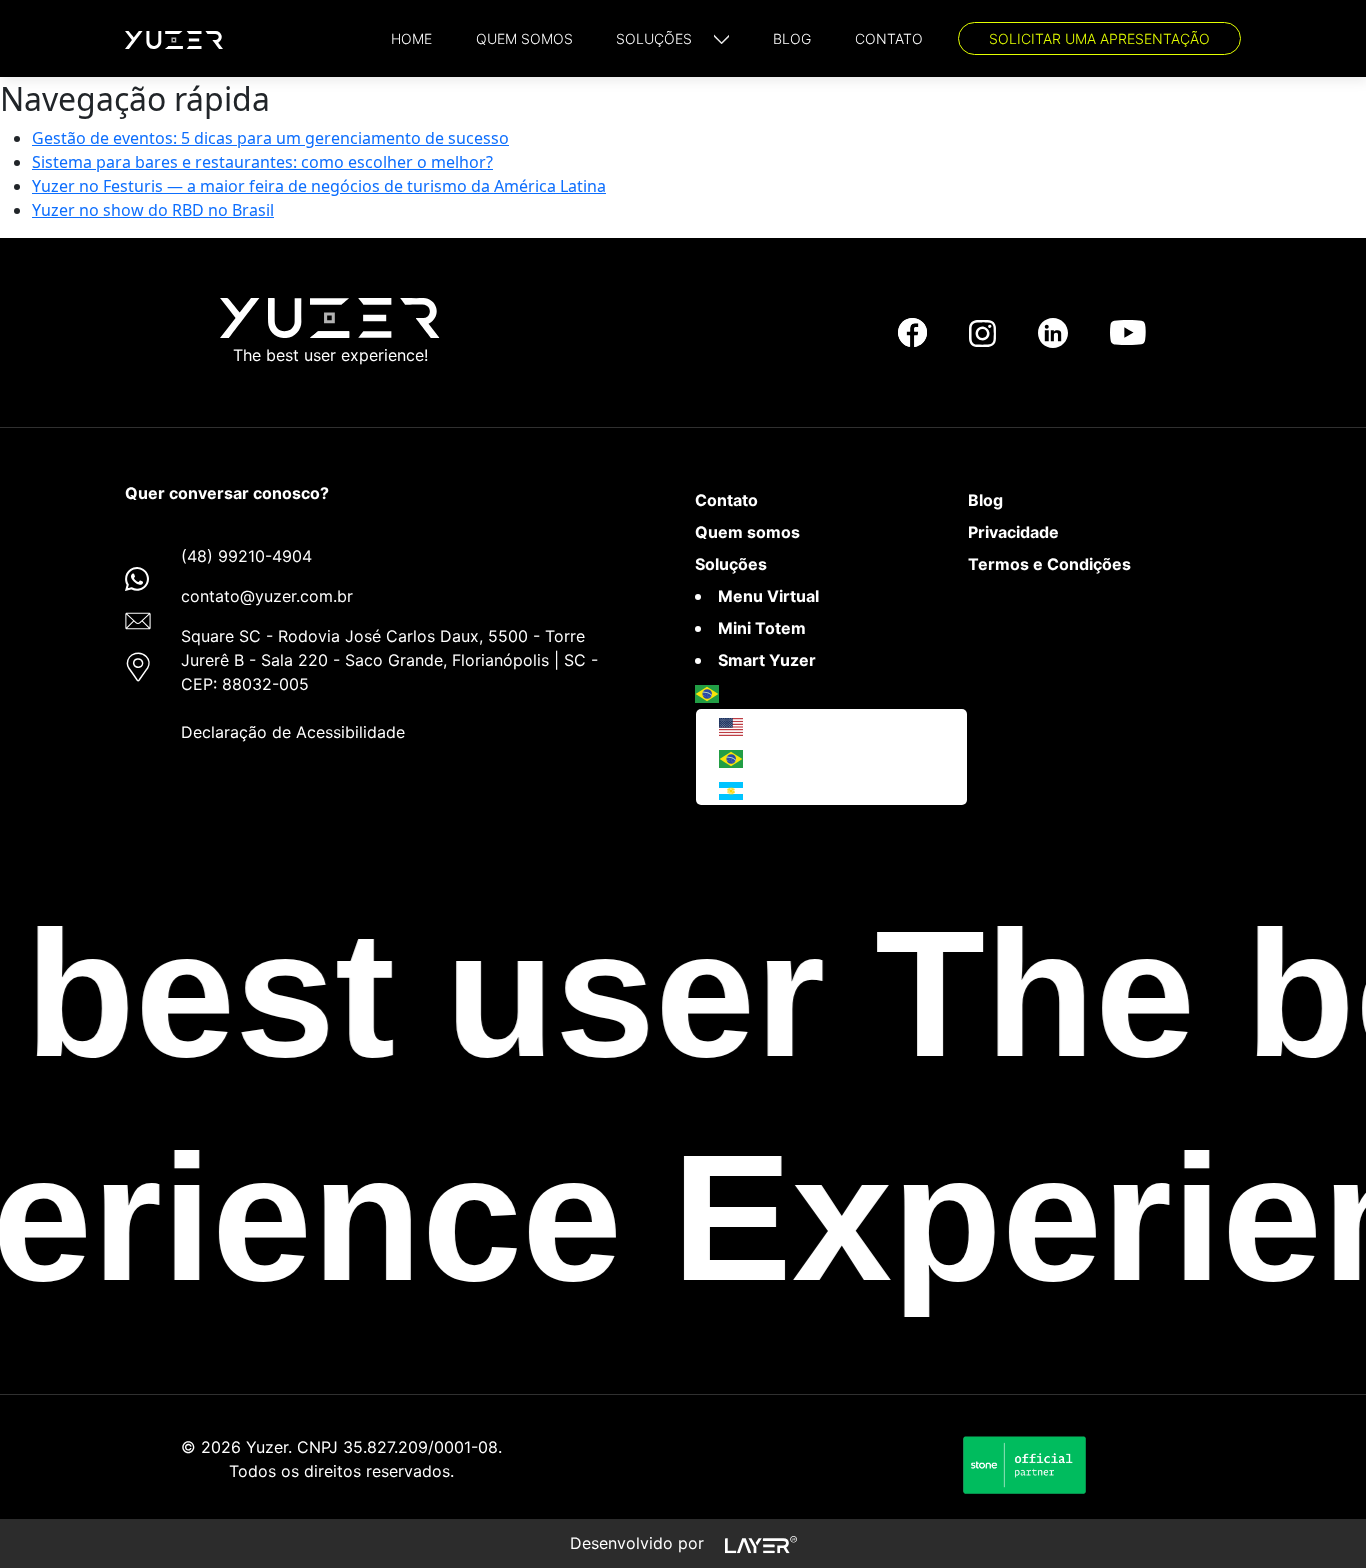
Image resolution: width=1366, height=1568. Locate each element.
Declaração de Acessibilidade (293, 732)
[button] (672, 38)
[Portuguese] (707, 692)
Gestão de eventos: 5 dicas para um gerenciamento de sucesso (270, 138)
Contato (726, 500)
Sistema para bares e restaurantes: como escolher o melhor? (262, 162)
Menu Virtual (768, 596)
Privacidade (1013, 532)
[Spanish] (731, 789)
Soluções (731, 564)
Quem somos (747, 532)
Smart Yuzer (767, 660)
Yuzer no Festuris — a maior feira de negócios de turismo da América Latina (319, 186)
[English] (731, 725)
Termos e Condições (1049, 564)
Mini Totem (762, 628)
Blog (985, 500)
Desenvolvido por (639, 1543)
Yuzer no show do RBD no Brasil (153, 210)
